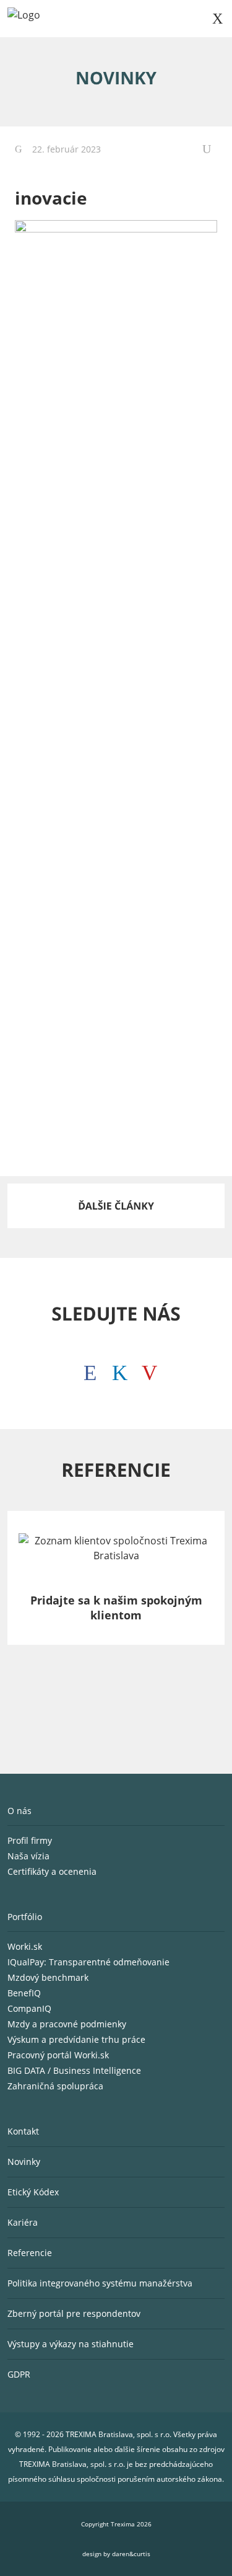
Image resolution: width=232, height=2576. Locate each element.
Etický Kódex (33, 2192)
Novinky (24, 2162)
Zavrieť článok (210, 149)
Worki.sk (25, 1946)
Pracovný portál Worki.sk (58, 2055)
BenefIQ (24, 1993)
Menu (217, 19)
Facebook (87, 1370)
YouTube (146, 1370)
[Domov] (24, 19)
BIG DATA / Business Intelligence (74, 2070)
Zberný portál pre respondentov (74, 2313)
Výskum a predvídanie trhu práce (76, 2039)
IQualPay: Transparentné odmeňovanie (88, 1962)
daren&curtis (131, 2554)
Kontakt (23, 2131)
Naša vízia (30, 1856)
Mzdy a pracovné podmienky (67, 2024)
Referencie (30, 2253)
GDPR (19, 2374)
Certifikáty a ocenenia (53, 1871)
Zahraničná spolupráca (55, 2086)
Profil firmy (31, 1840)
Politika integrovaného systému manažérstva (100, 2283)
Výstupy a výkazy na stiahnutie (71, 2344)
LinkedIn (116, 1370)
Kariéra (23, 2222)
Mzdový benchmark (48, 1977)
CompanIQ (29, 2008)
